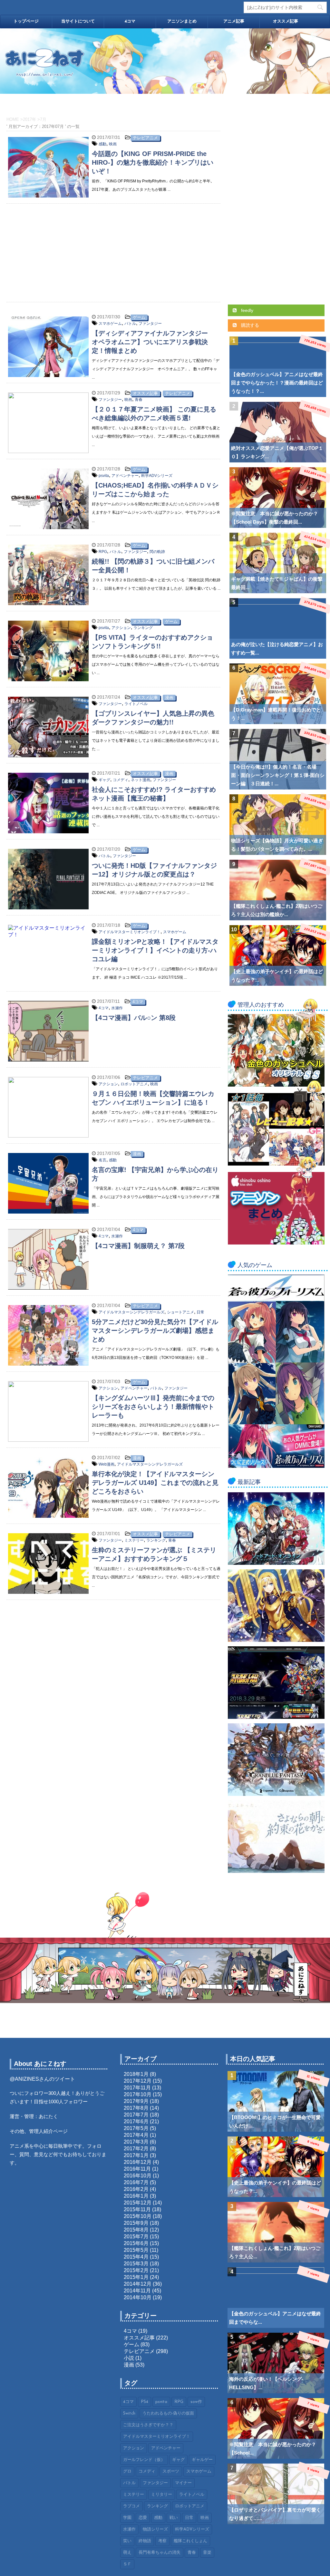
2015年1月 (136, 2277)
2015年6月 (136, 2243)
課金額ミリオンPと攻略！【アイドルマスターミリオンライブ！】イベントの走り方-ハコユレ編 (155, 950)
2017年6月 (136, 2121)
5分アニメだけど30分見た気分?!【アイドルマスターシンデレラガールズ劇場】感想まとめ (155, 1331)
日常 (200, 1312)
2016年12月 (138, 2162)
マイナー (183, 2483)
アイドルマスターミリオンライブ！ (130, 932)
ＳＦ (127, 2564)
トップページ (26, 21)
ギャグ (104, 780)
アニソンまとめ (182, 21)
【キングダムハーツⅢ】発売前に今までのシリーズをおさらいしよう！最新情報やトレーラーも (153, 1407)
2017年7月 (136, 2115)
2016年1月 (136, 2196)
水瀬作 (117, 1008)
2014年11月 (137, 2291)
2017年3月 (136, 2142)
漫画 (169, 697)
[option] (165, 61)
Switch (129, 2413)
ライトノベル (136, 704)
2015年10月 (138, 2216)
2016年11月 (137, 2169)
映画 (113, 144)
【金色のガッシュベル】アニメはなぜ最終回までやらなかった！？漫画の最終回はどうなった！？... (277, 383)
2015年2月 (136, 2270)
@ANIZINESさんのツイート (42, 2079)
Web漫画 (107, 1464)
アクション (121, 628)
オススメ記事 (286, 21)
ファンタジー (150, 324)
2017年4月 (136, 2135)
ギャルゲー (202, 2460)
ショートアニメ (180, 1312)
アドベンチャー (125, 476)
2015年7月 (136, 2237)
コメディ (121, 780)
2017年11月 (137, 2088)
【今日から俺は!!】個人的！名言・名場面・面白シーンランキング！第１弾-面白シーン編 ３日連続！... (278, 775)
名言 (102, 1160)
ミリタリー (162, 2495)
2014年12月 (138, 2284)
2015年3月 (136, 2264)
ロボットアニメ (134, 1084)
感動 (102, 144)
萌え (127, 2553)
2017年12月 (138, 2081)
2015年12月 (138, 2203)
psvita (104, 476)
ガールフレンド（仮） (144, 2460)
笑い (127, 2541)
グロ (127, 2471)
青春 (139, 400)
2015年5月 (136, 2250)
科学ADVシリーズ (157, 476)
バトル (130, 324)
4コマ (130, 21)
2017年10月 (138, 2094)
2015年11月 (137, 2209)
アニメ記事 (234, 21)
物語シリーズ (155, 2529)
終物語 (145, 2541)
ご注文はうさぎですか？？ (148, 2425)
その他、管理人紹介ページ (39, 2131)
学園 (127, 2518)
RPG (103, 552)
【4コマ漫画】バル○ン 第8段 (134, 1018)
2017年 (29, 119)
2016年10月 (138, 2176)
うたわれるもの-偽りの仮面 (168, 2413)
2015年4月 (136, 2257)
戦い (174, 2518)
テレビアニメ (145, 138)
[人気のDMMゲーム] (276, 1465)
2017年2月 (136, 2149)
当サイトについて (78, 21)
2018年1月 (136, 2074)
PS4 (145, 2402)
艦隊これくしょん (190, 2541)
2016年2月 (136, 2189)
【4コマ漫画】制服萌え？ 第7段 (138, 1246)
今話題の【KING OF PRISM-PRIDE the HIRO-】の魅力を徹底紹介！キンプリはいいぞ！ (153, 162)
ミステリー (134, 1540)
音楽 (207, 2553)
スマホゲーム (110, 324)
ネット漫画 (141, 780)
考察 (162, 2541)
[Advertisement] (113, 250)
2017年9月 (136, 2101)
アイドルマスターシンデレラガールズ (131, 1312)
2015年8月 (136, 2230)
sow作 (196, 2402)
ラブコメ (131, 2506)
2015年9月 (136, 2223)
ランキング (143, 628)
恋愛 (143, 2518)
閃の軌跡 (157, 552)
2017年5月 (136, 2128)
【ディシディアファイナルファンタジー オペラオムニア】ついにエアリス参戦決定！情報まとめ (153, 342)
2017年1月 (136, 2155)
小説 (129, 2358)
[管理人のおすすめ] (276, 1084)
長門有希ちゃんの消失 (160, 2553)
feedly (247, 310)
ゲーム (139, 317)
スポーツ (171, 2471)
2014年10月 (138, 2297)
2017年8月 (136, 2108)
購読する (249, 325)
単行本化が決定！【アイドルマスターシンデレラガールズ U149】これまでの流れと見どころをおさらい (155, 1483)
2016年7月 (136, 2182)
